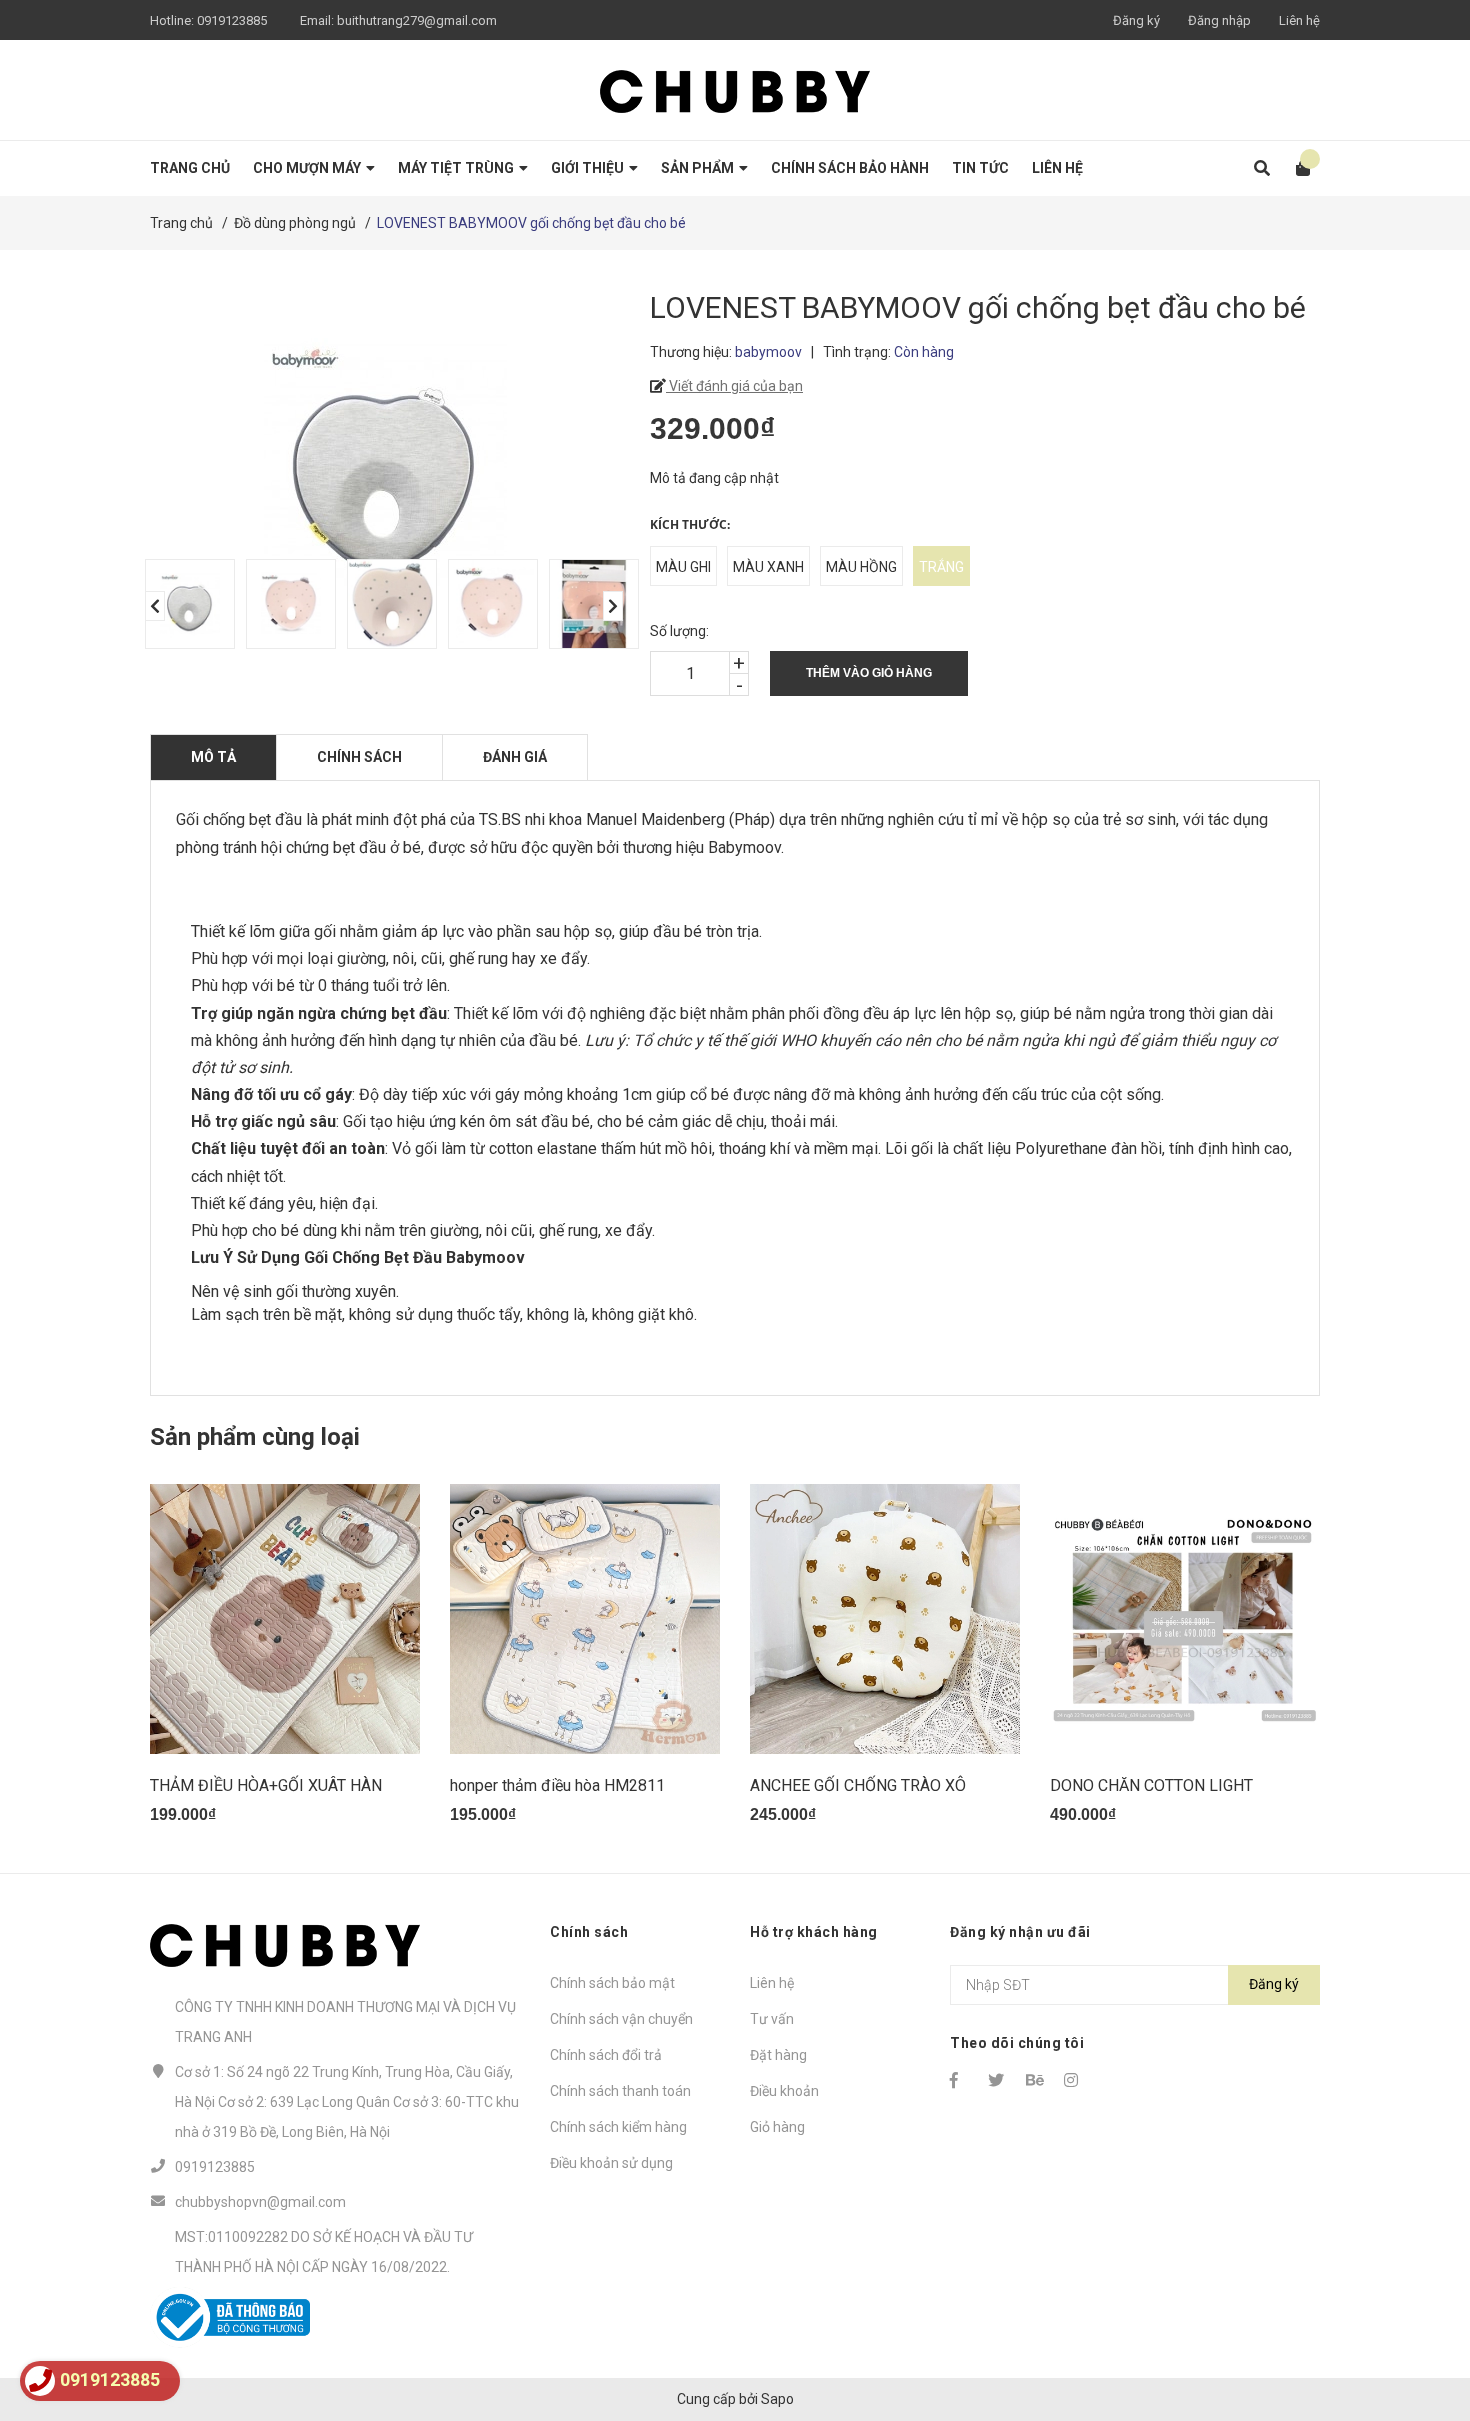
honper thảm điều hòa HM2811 (557, 1785)
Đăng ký (1136, 20)
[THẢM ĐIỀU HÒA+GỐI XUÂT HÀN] (285, 1619)
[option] (185, 604)
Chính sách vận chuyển (621, 2019)
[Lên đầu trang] (1415, 2323)
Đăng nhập (1219, 20)
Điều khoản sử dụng (611, 2163)
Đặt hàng (778, 2055)
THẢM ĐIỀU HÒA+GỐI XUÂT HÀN (266, 1785)
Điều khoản (784, 2091)
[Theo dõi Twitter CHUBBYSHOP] (998, 2080)
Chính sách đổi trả (606, 2055)
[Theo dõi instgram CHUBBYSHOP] (1074, 2080)
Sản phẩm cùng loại (255, 1437)
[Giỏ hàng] (1296, 168)
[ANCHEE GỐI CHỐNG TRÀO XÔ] (885, 1619)
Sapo (777, 2399)
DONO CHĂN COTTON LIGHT (1151, 1785)
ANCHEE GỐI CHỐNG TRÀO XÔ (858, 1785)
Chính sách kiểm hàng (618, 2127)
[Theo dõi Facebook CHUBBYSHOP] (960, 2080)
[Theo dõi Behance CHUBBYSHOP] (1036, 2080)
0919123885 (232, 20)
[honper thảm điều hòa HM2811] (585, 1619)
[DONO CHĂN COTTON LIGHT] (1185, 1619)
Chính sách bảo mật (612, 1983)
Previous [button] (155, 606)
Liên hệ (1299, 20)
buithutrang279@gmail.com (417, 20)
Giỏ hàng (777, 2127)
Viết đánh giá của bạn (734, 386)
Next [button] (613, 606)
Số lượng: (679, 631)
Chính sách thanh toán (620, 2091)
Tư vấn (772, 2019)
